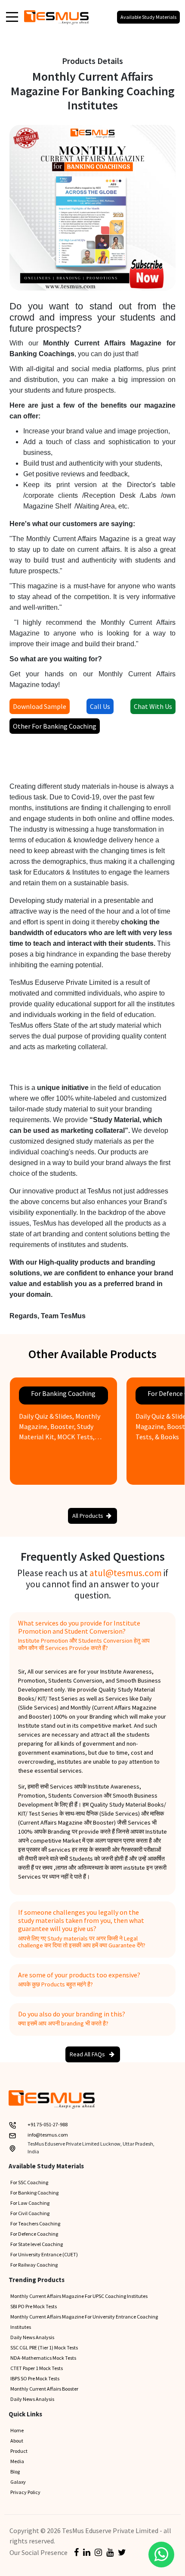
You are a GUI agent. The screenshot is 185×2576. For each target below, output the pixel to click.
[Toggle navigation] (12, 16)
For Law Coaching (30, 2203)
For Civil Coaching (30, 2213)
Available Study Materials (148, 17)
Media (17, 2461)
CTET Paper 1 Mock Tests (37, 2368)
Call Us (100, 706)
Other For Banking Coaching (55, 726)
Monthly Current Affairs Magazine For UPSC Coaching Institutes (79, 2296)
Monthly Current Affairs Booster (44, 2389)
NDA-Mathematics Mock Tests (43, 2358)
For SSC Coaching (29, 2182)
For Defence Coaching (34, 2234)
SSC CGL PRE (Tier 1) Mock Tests (44, 2347)
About (17, 2441)
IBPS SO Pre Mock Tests (35, 2378)
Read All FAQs (88, 2054)
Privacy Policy (25, 2492)
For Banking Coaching (34, 2193)
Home (17, 2430)
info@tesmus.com (48, 2135)
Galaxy (18, 2482)
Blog (15, 2472)
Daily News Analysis (32, 2337)
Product (19, 2451)
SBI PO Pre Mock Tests (34, 2306)
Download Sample (40, 706)
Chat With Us (153, 706)
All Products (88, 1516)
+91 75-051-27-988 (48, 2124)
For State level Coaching (37, 2244)
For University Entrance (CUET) (44, 2254)
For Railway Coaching (34, 2265)
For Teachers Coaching (35, 2223)
